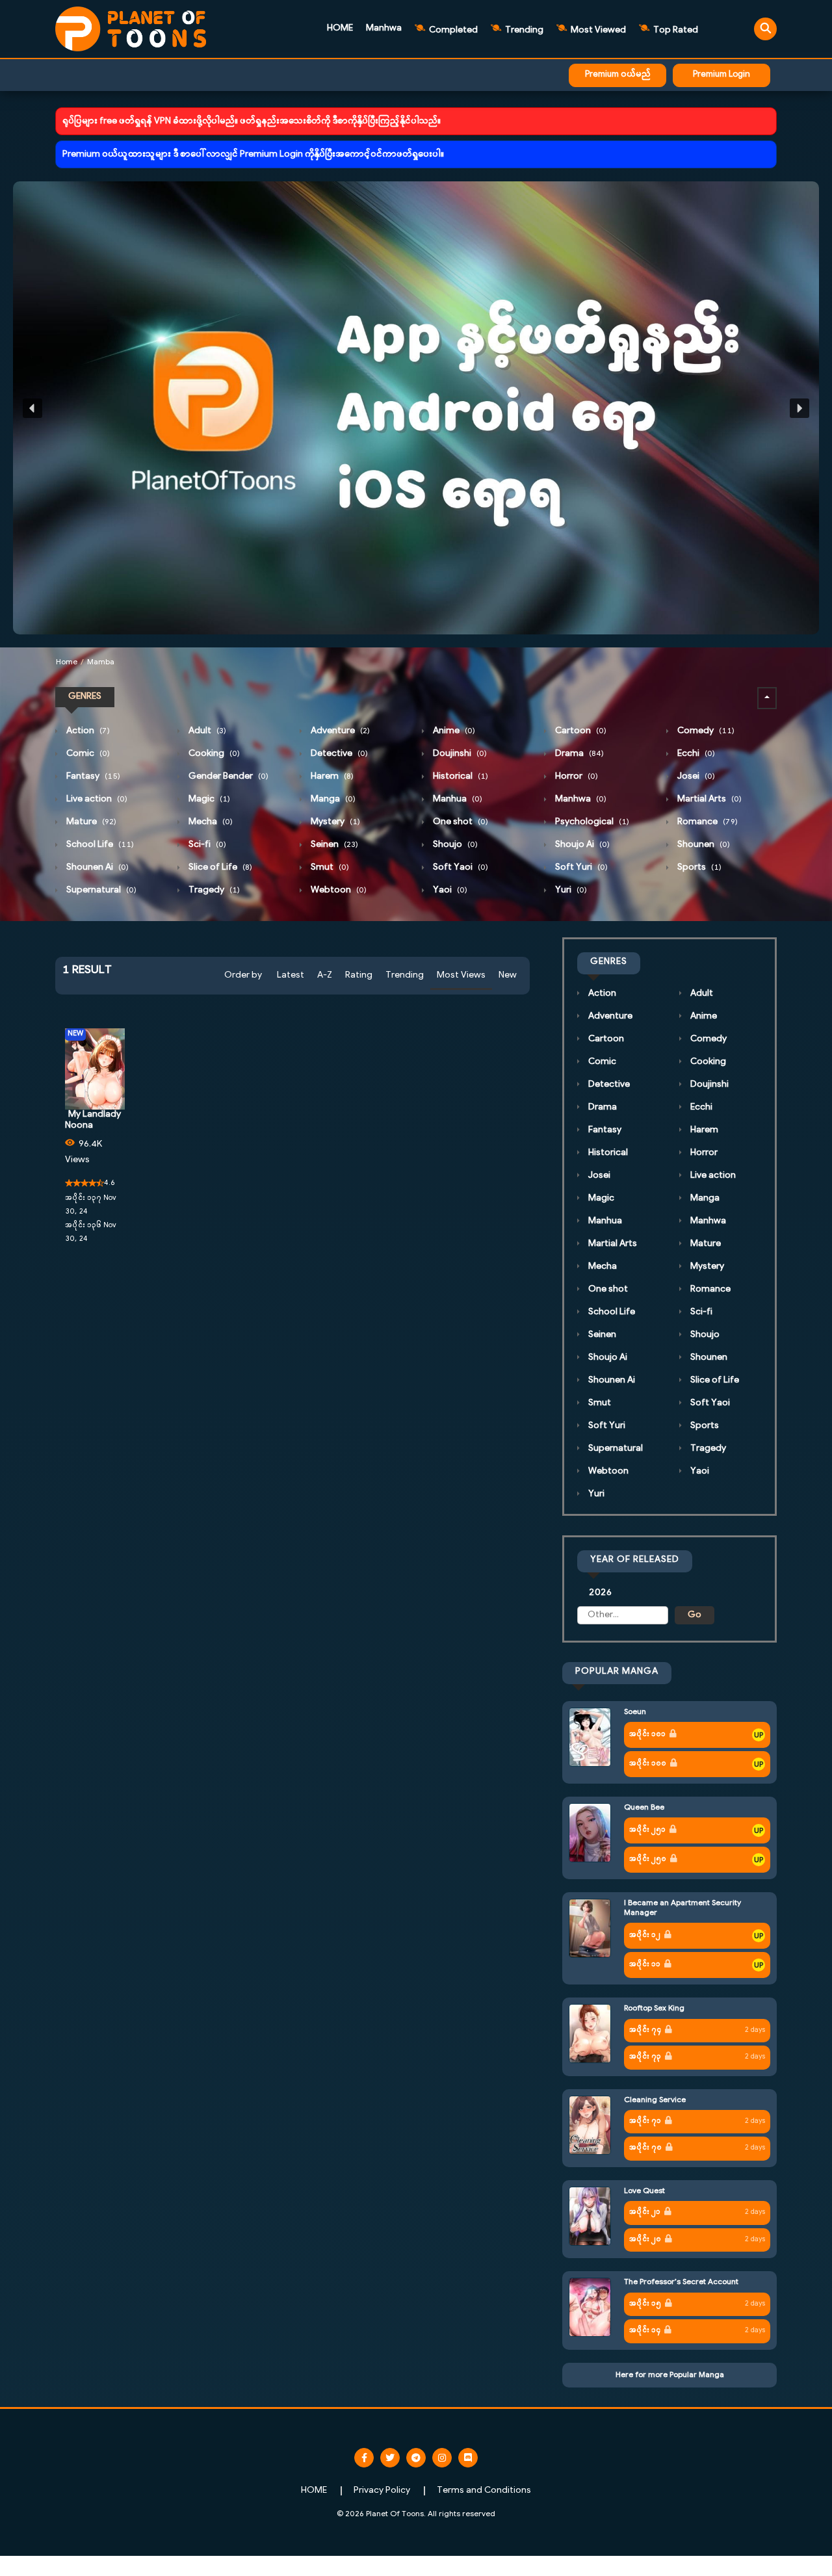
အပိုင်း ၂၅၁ (647, 1830)
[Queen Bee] (590, 1833)
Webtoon (338, 890)
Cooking (213, 754)
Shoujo (454, 845)
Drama (578, 754)
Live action (96, 799)
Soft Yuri (580, 867)
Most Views (461, 975)
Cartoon (580, 731)
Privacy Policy (382, 2491)
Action (87, 731)
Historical (460, 776)
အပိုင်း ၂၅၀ (648, 1859)
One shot (460, 822)
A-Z (325, 975)
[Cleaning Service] (590, 2125)
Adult (206, 731)
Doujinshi (459, 754)
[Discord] (468, 2458)
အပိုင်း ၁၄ (645, 2331)
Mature (90, 822)
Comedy (705, 731)
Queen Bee (644, 1808)
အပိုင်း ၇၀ (645, 2148)
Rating (359, 975)
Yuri (570, 890)
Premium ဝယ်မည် (618, 75)
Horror (576, 776)
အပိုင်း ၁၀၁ (647, 1735)
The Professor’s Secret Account (681, 2282)
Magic (208, 799)
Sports (698, 867)
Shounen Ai (97, 867)
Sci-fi (206, 845)
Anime (453, 731)
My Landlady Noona (93, 1120)
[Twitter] (390, 2458)
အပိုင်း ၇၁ (645, 2121)
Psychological (591, 822)
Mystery (334, 822)
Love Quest (644, 2191)
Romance (707, 822)
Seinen (333, 845)
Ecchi (695, 754)
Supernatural (100, 890)
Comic (87, 754)
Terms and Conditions (484, 2491)
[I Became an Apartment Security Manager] (590, 1928)
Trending (523, 30)
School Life (99, 845)
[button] (416, 408)
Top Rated (675, 30)
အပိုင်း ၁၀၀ (648, 1764)
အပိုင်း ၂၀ (645, 2240)
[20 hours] (759, 1735)
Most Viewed (597, 30)
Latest (291, 975)
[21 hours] (759, 1830)
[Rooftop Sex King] (590, 2034)
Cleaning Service (655, 2100)
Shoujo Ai (581, 845)
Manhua (457, 799)
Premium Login (721, 75)
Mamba (101, 662)
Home (67, 662)
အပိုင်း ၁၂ (645, 1935)
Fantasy (92, 776)
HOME (340, 28)
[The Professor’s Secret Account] (590, 2307)
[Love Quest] (590, 2216)
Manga (332, 799)
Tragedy (213, 890)
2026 (600, 1593)
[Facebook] (364, 2458)
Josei (695, 776)
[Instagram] (442, 2458)
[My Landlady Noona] (95, 1069)
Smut (329, 867)
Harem (331, 776)
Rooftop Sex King (654, 2009)
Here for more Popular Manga (670, 2375)
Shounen (703, 845)
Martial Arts (708, 799)
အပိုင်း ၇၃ (645, 2057)
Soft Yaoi (460, 867)
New (508, 975)
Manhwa (384, 28)
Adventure (339, 731)
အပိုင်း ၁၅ (645, 2304)
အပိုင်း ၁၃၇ (83, 1198)
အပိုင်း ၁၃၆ (83, 1226)
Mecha (210, 822)
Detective (338, 754)
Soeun (635, 1712)
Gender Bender (227, 776)
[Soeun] (590, 1737)
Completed (452, 30)
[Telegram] (416, 2458)
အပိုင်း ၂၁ (645, 2212)
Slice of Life (219, 867)
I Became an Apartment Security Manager (682, 1908)
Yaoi (449, 890)
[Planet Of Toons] (131, 29)
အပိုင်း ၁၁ (645, 1965)
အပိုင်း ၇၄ (645, 2030)
